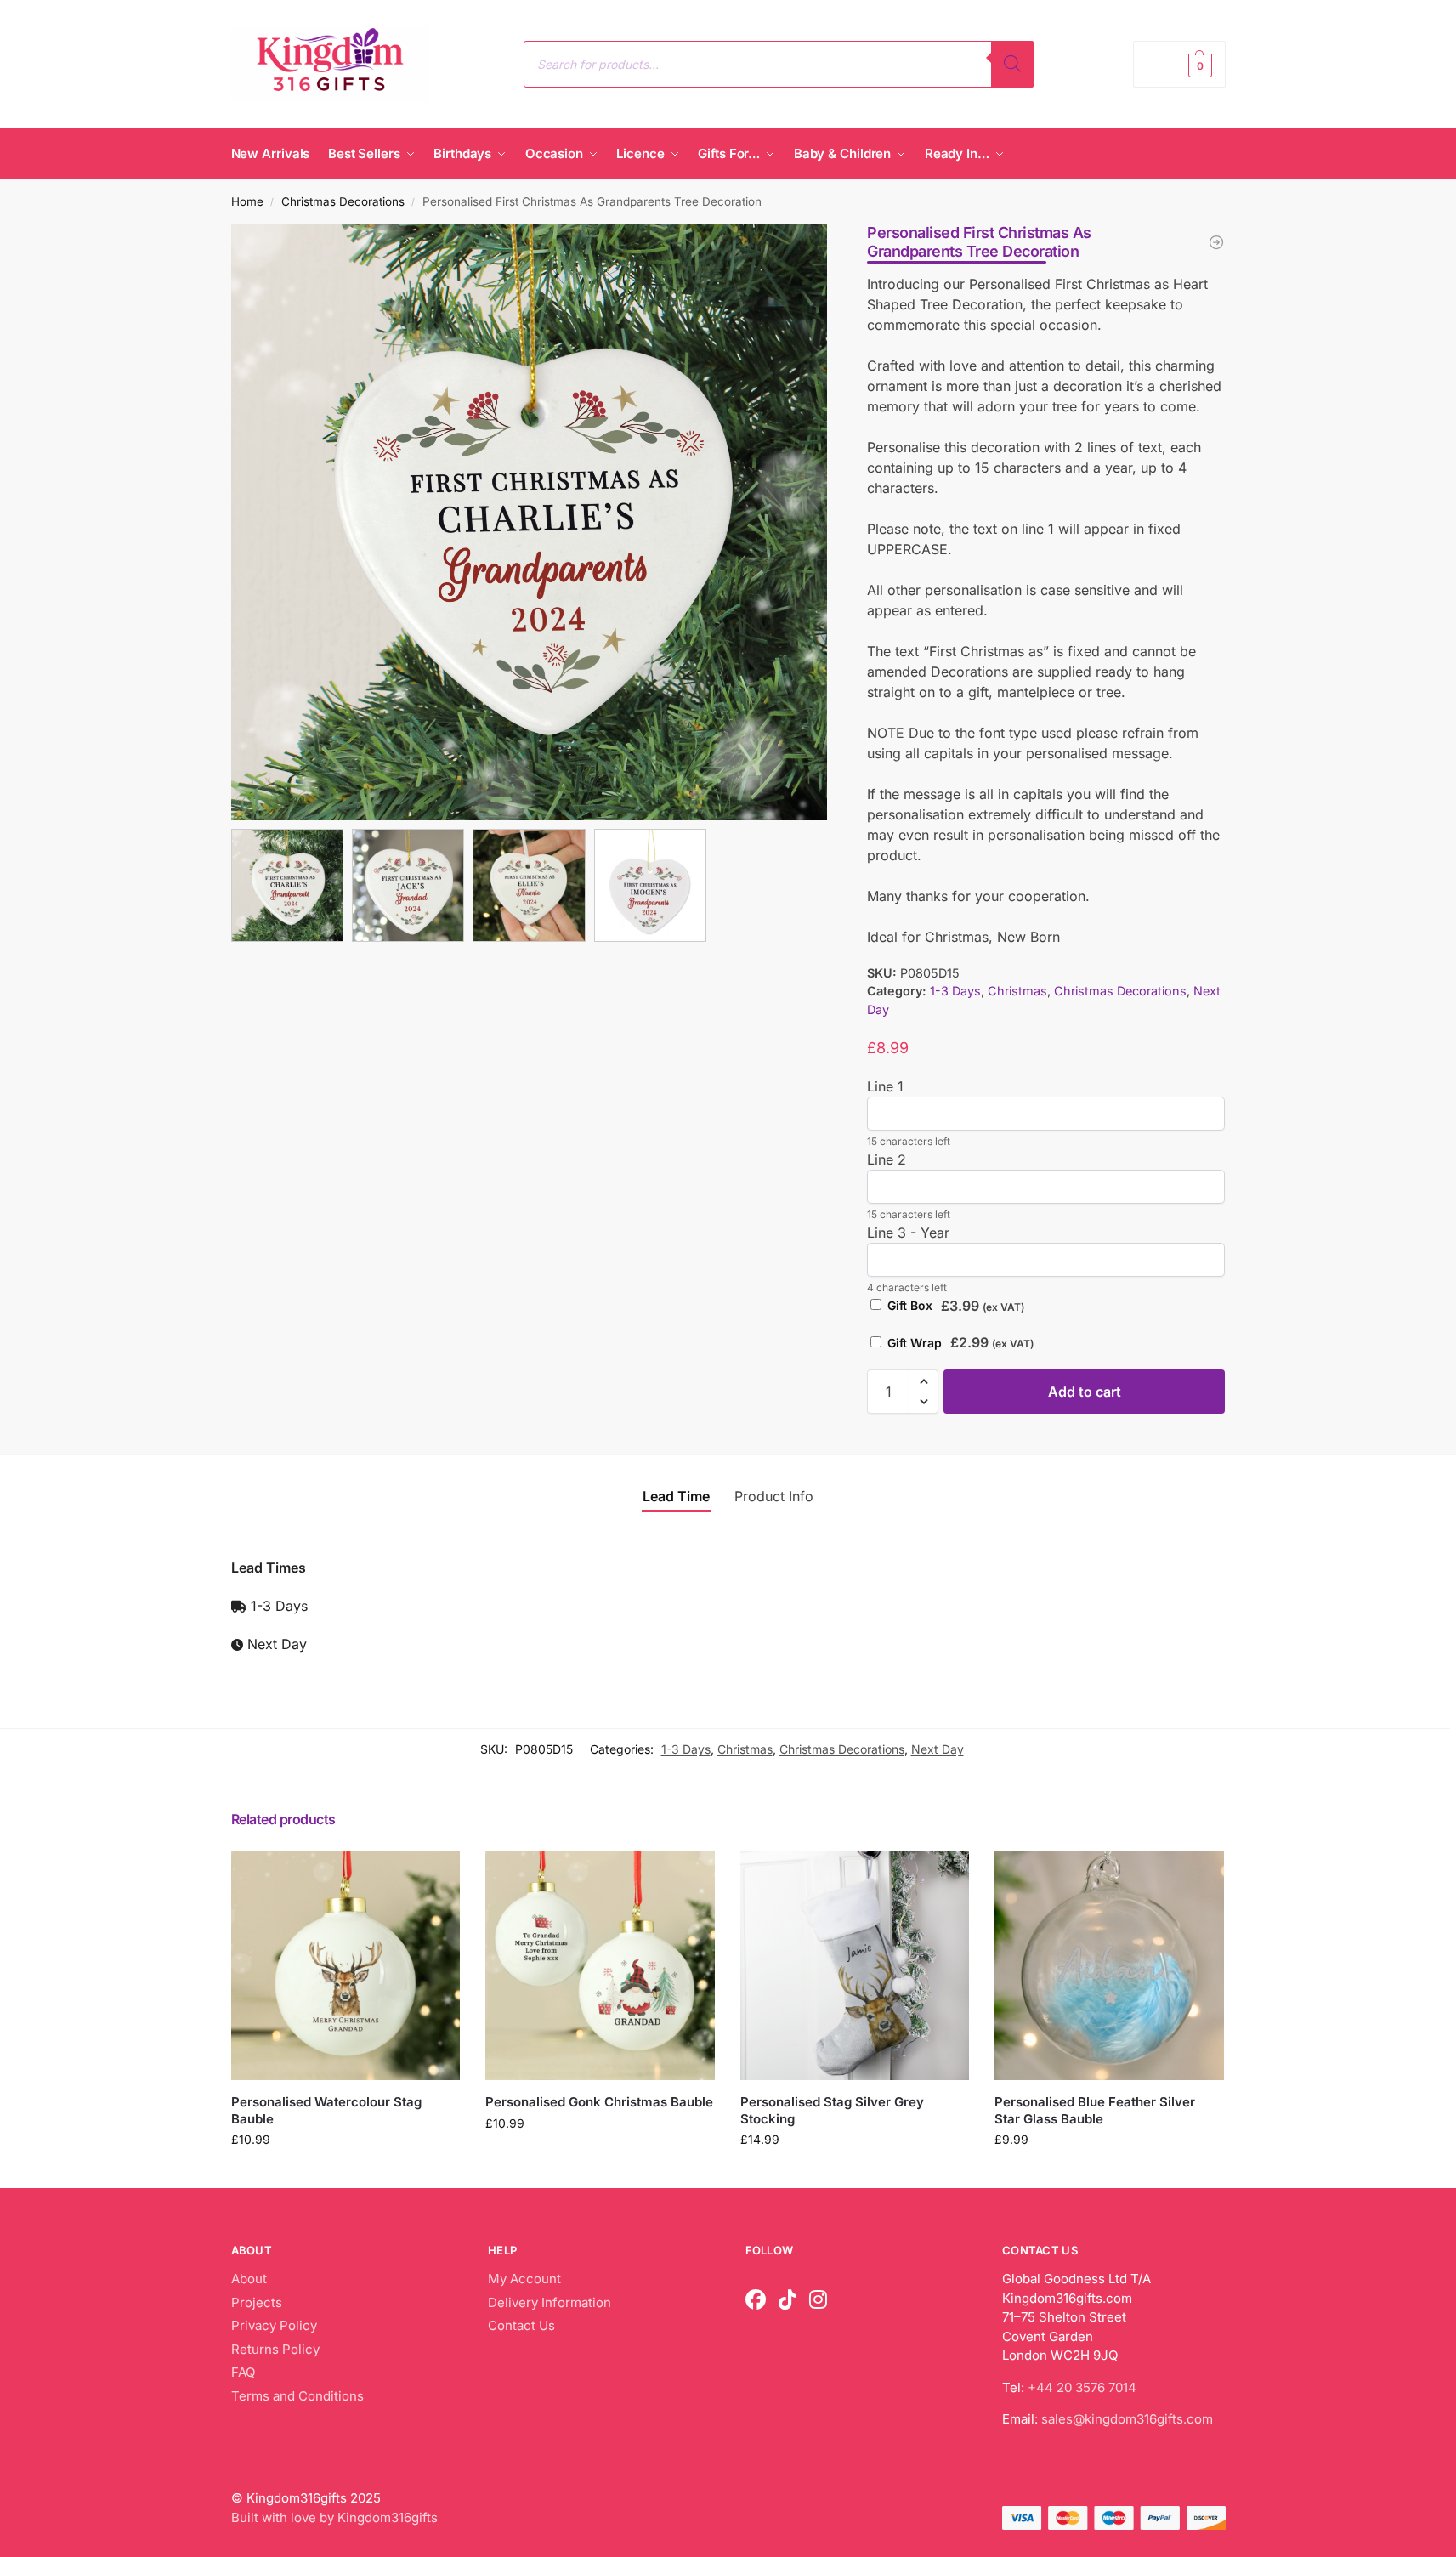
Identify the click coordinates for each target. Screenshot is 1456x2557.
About (249, 2279)
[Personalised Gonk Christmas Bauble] (600, 1966)
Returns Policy (275, 2349)
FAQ (243, 2372)
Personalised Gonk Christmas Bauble (599, 2102)
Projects (257, 2302)
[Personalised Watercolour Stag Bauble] (346, 1966)
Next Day (938, 1749)
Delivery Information (550, 2302)
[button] (1179, 64)
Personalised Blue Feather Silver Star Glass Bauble (1095, 2110)
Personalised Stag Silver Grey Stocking (832, 2110)
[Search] (1012, 64)
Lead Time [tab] (676, 1496)
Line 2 (887, 1159)
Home (247, 201)
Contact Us (521, 2325)
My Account (524, 2279)
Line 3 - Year (908, 1233)
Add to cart (1085, 1392)
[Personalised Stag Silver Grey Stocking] (855, 1966)
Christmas (1017, 991)
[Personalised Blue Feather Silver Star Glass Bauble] (1109, 1966)
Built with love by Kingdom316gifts (334, 2517)
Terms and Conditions (297, 2396)
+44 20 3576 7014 (1082, 2387)
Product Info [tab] (774, 1496)
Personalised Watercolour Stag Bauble (326, 2110)
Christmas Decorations (343, 201)
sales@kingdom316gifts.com (1127, 2419)
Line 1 (885, 1086)
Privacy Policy (274, 2325)
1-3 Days (955, 991)
